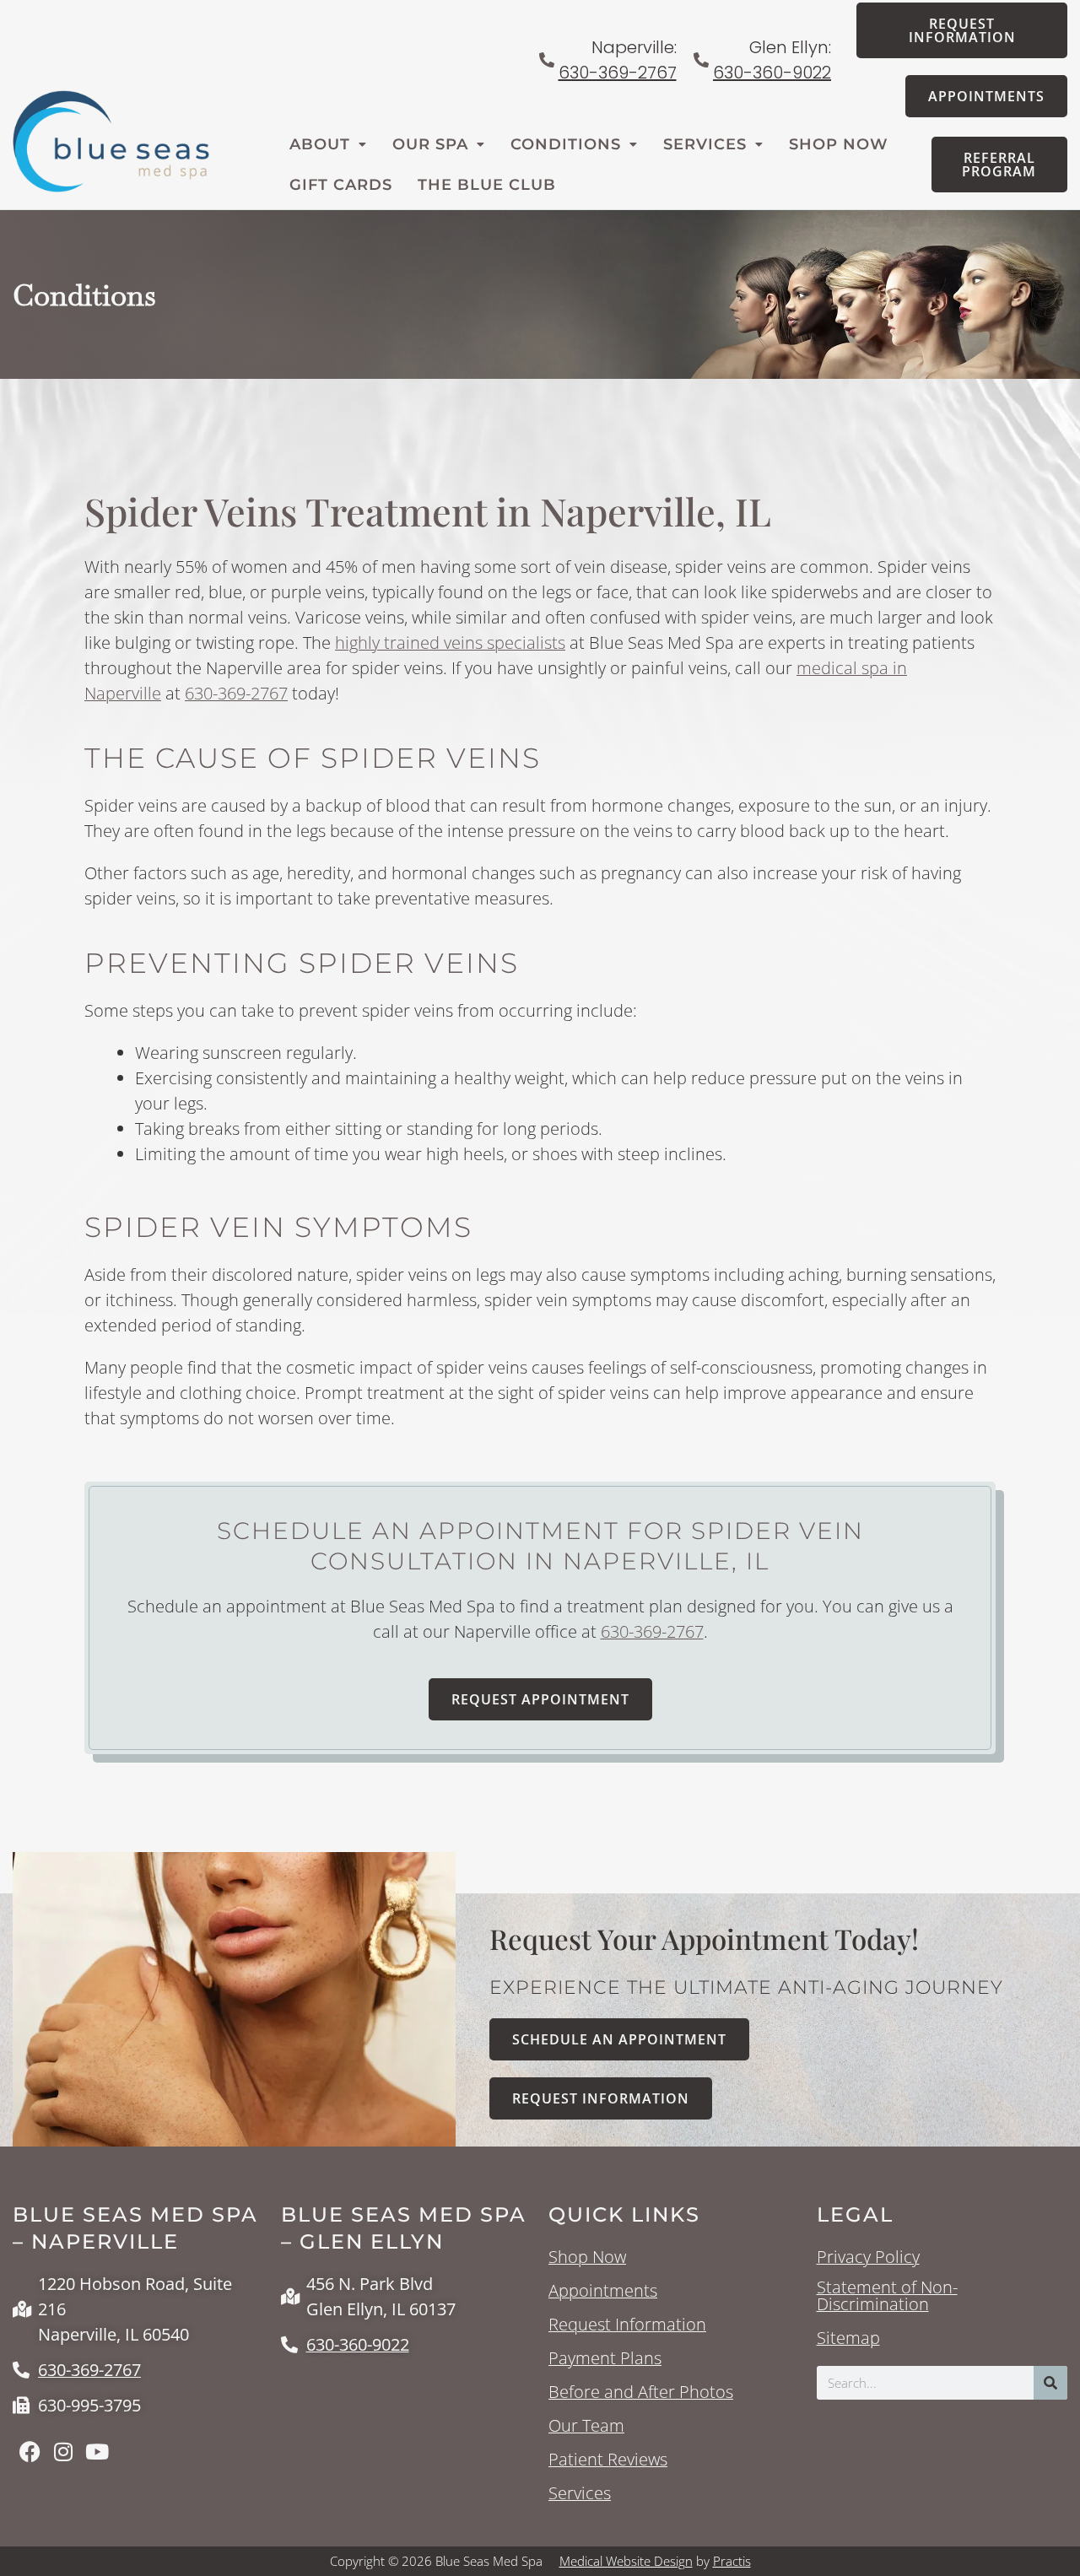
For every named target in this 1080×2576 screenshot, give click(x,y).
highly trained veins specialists (450, 643)
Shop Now (839, 144)
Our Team (586, 2426)
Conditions (566, 144)
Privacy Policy (868, 2257)
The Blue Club (487, 185)
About (320, 144)
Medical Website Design (626, 2561)
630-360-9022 (772, 73)
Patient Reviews (608, 2460)
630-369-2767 (618, 73)
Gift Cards (341, 185)
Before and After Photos (641, 2392)
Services (705, 144)
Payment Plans (605, 2358)
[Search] (1050, 2383)
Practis (732, 2561)
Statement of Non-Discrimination (887, 2296)
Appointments (603, 2291)
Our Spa (430, 144)
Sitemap (848, 2338)
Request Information (627, 2325)
